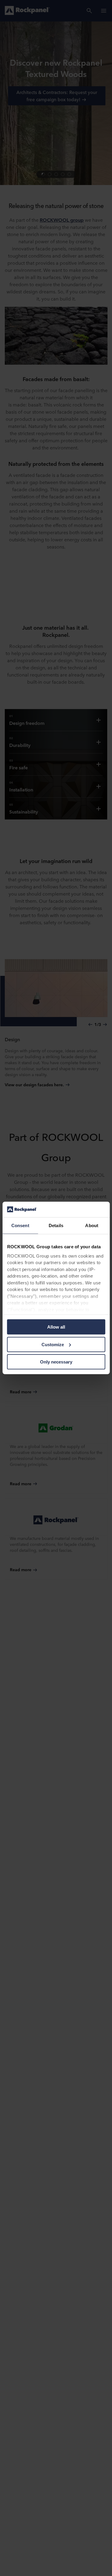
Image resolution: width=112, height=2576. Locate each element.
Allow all (56, 1327)
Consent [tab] (20, 1225)
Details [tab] (56, 1225)
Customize (53, 1345)
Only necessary (56, 1362)
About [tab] (92, 1225)
